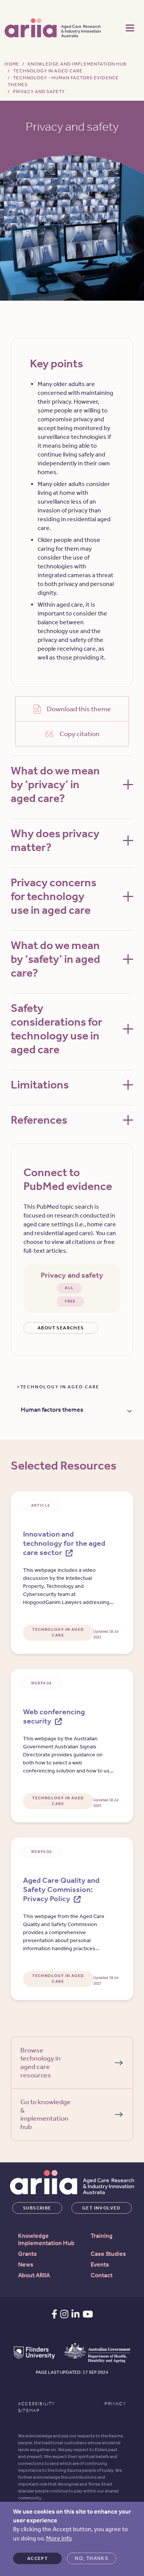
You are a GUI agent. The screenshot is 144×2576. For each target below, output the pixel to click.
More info (59, 2538)
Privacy (115, 2404)
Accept (37, 2558)
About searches (61, 1328)
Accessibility (37, 2404)
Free (70, 1301)
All (69, 1288)
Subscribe (37, 2208)
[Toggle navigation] (130, 27)
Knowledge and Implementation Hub (77, 64)
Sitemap (29, 2411)
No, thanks (92, 2558)
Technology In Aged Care (48, 71)
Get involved (102, 2208)
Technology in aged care (60, 1387)
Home (12, 64)
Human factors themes (52, 1410)
